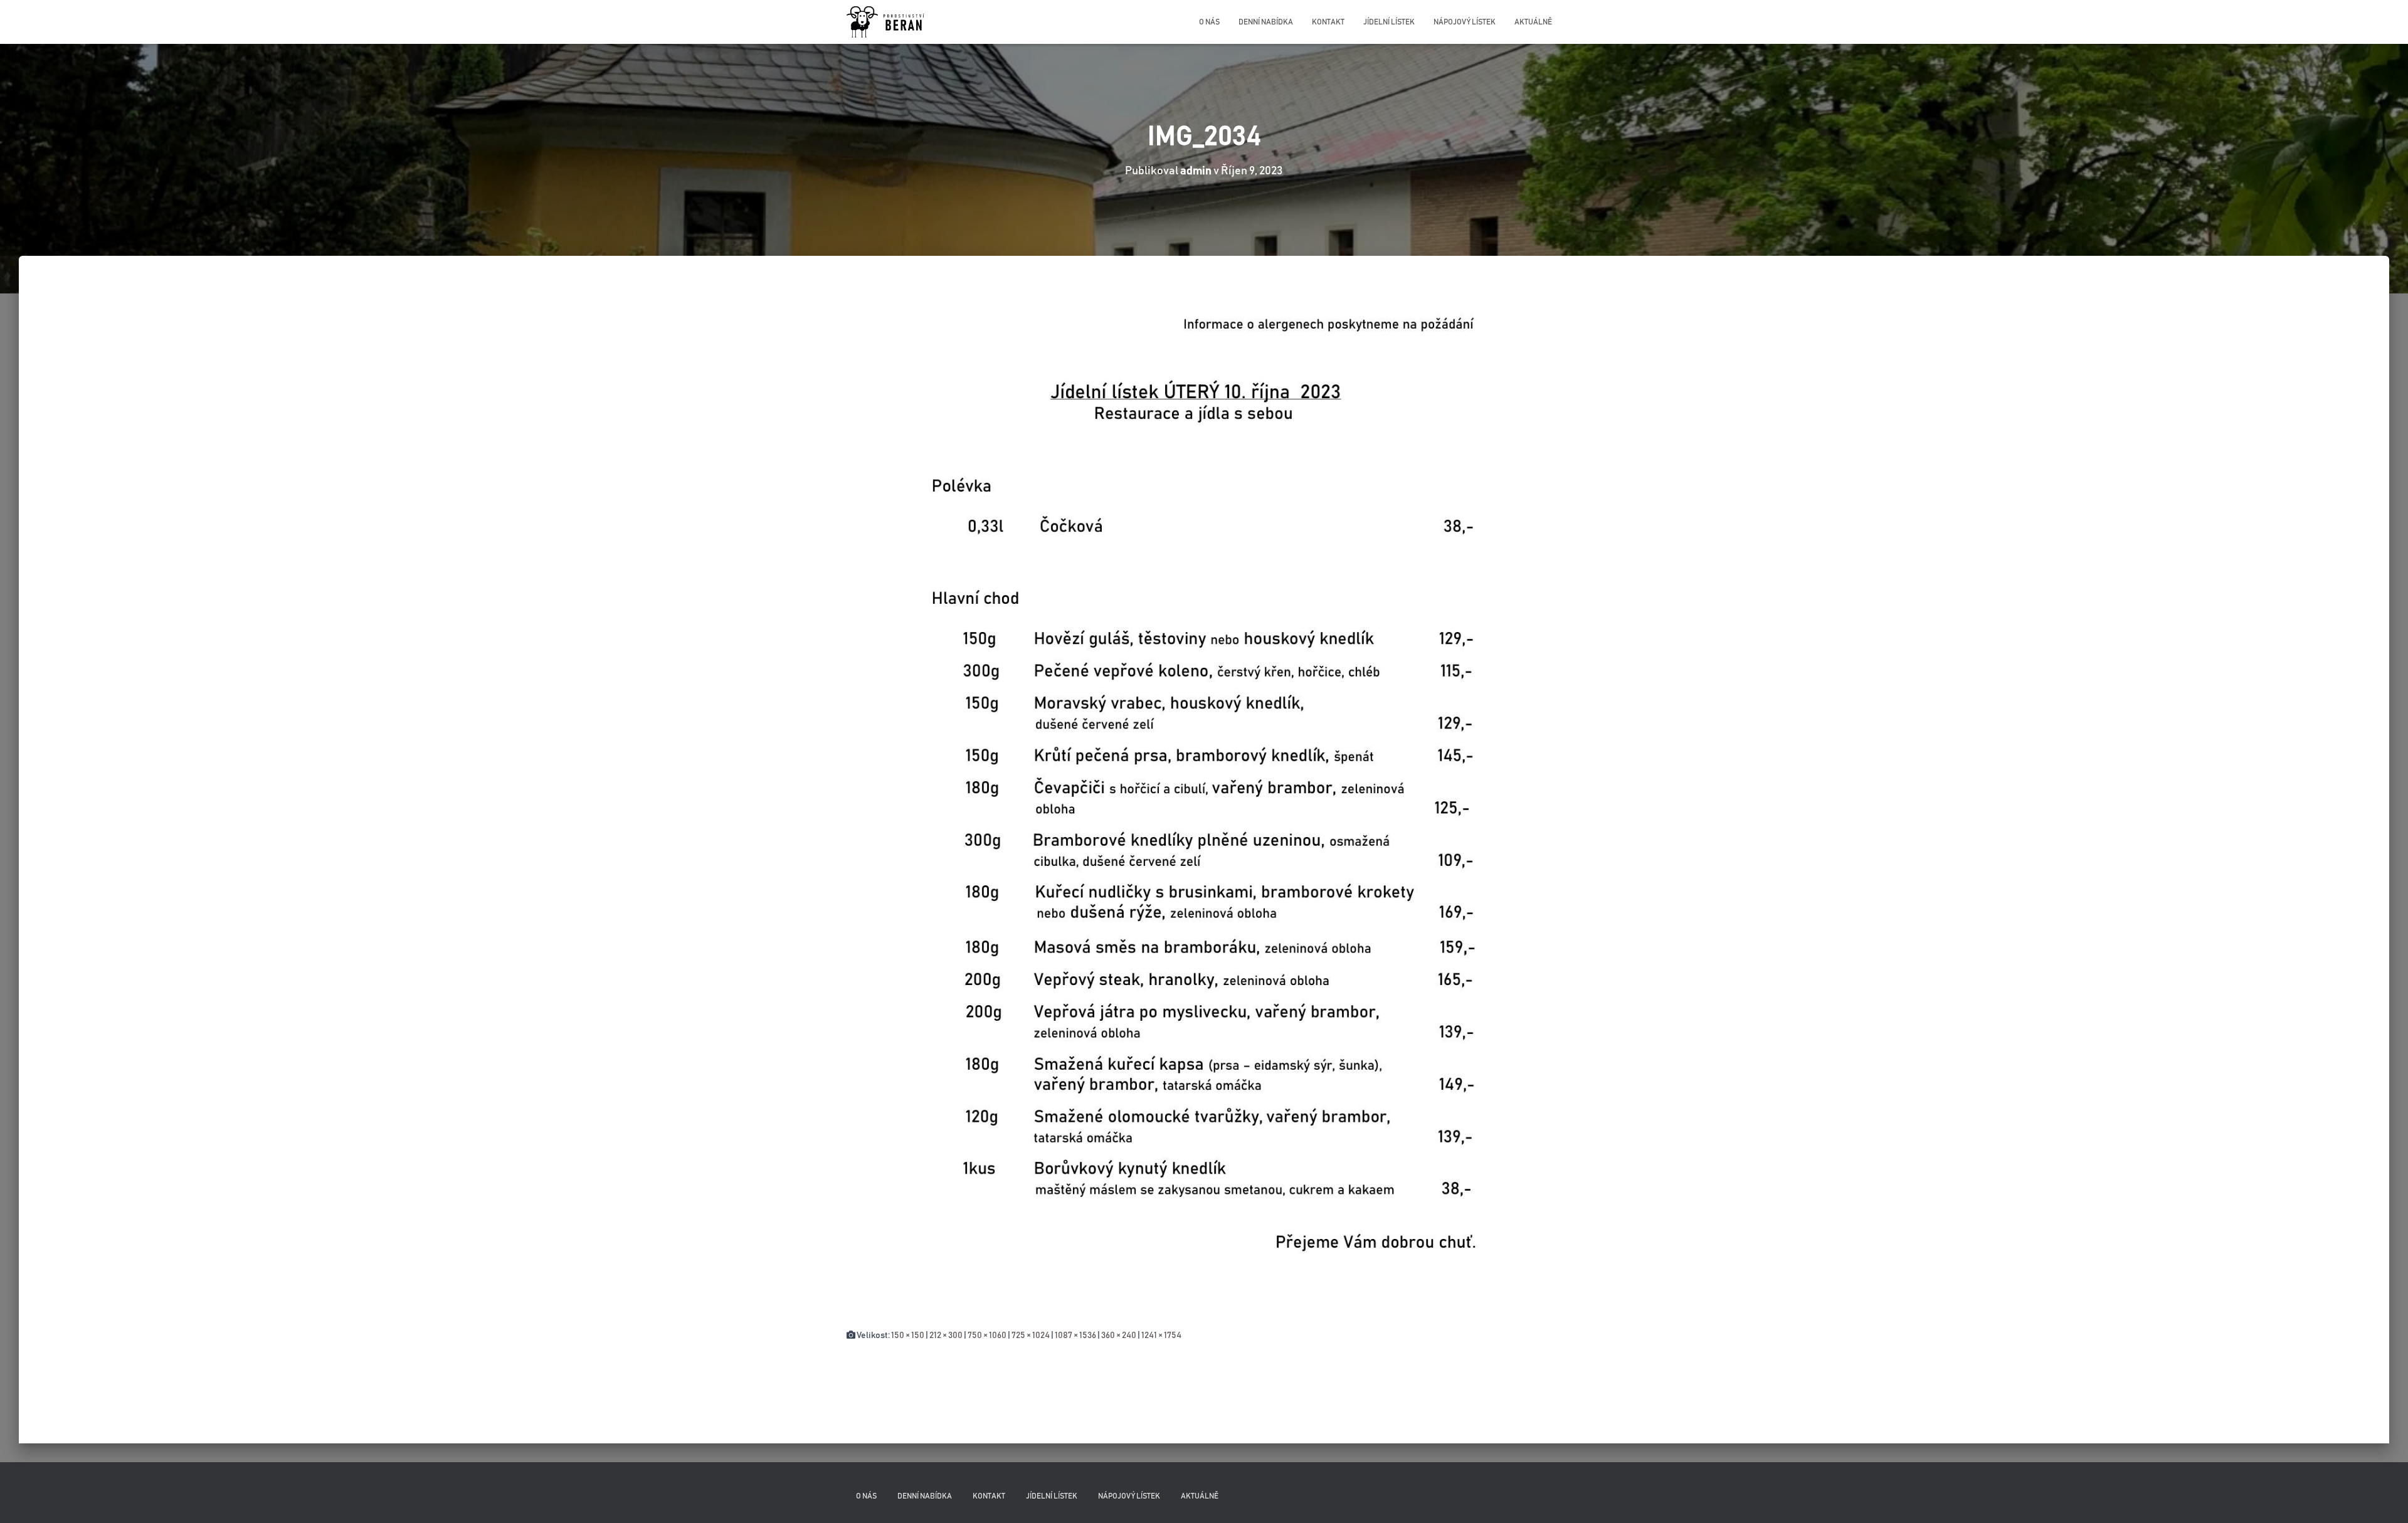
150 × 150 (908, 1336)
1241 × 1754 (1161, 1336)
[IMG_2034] (1204, 804)
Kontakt (1328, 22)
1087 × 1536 (1075, 1336)
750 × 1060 (987, 1336)
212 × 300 (946, 1336)
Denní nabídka (1266, 22)
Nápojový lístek (1465, 22)
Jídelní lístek (1389, 22)
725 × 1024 (1031, 1336)
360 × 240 (1119, 1336)
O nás (1209, 22)
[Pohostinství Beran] (886, 22)
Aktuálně (1533, 22)
